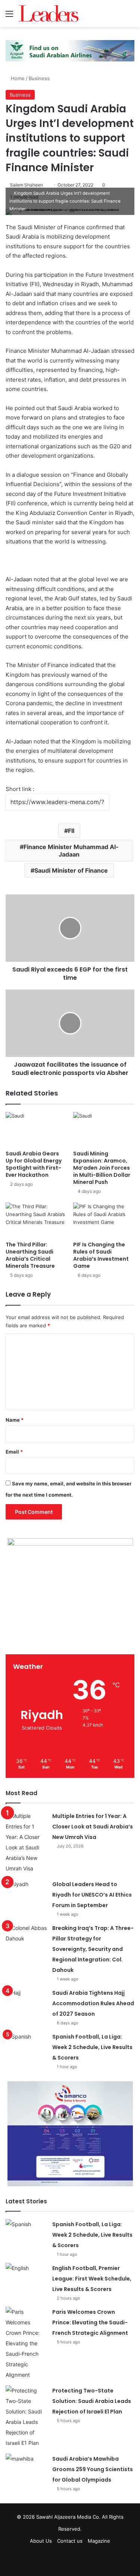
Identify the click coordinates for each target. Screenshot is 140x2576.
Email (14, 1452)
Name (15, 1420)
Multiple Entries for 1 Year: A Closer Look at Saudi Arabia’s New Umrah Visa (93, 1827)
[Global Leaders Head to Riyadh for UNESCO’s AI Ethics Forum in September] (26, 1893)
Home (17, 78)
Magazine (99, 2541)
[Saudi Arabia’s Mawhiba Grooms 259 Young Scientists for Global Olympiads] (26, 2468)
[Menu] (9, 16)
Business (39, 78)
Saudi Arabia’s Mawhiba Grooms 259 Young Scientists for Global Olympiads (93, 2469)
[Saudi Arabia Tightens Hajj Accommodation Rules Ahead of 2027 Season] (26, 2002)
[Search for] (131, 16)
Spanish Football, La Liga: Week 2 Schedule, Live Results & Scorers (92, 2047)
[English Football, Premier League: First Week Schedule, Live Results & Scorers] (26, 2277)
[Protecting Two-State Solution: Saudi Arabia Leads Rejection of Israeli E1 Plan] (26, 2417)
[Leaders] (49, 13)
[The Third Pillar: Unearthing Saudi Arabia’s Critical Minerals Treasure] (36, 1220)
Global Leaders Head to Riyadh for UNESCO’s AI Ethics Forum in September (92, 1895)
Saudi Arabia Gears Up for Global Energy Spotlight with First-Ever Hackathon (34, 1164)
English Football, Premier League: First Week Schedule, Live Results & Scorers (92, 2279)
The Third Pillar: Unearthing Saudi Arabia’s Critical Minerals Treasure (30, 1255)
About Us (41, 2541)
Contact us (70, 2541)
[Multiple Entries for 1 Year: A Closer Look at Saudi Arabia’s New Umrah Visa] (26, 1842)
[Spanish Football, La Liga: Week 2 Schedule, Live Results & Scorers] (26, 2045)
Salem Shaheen (27, 185)
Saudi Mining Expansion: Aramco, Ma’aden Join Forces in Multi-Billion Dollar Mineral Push (102, 1168)
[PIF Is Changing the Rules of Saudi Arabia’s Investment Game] (104, 1220)
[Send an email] (46, 185)
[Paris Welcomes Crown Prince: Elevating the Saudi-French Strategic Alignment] (26, 2343)
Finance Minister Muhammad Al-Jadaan (71, 851)
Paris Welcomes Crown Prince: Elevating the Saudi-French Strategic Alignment (90, 2322)
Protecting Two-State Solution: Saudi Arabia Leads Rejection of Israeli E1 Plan (92, 2401)
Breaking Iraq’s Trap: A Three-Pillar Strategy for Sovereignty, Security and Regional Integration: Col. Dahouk (93, 1949)
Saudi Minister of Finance (71, 870)
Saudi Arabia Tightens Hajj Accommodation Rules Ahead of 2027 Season (93, 2003)
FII (71, 831)
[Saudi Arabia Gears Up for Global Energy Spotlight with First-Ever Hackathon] (36, 1129)
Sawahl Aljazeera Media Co (68, 2517)
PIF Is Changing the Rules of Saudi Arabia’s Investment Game (101, 1255)
